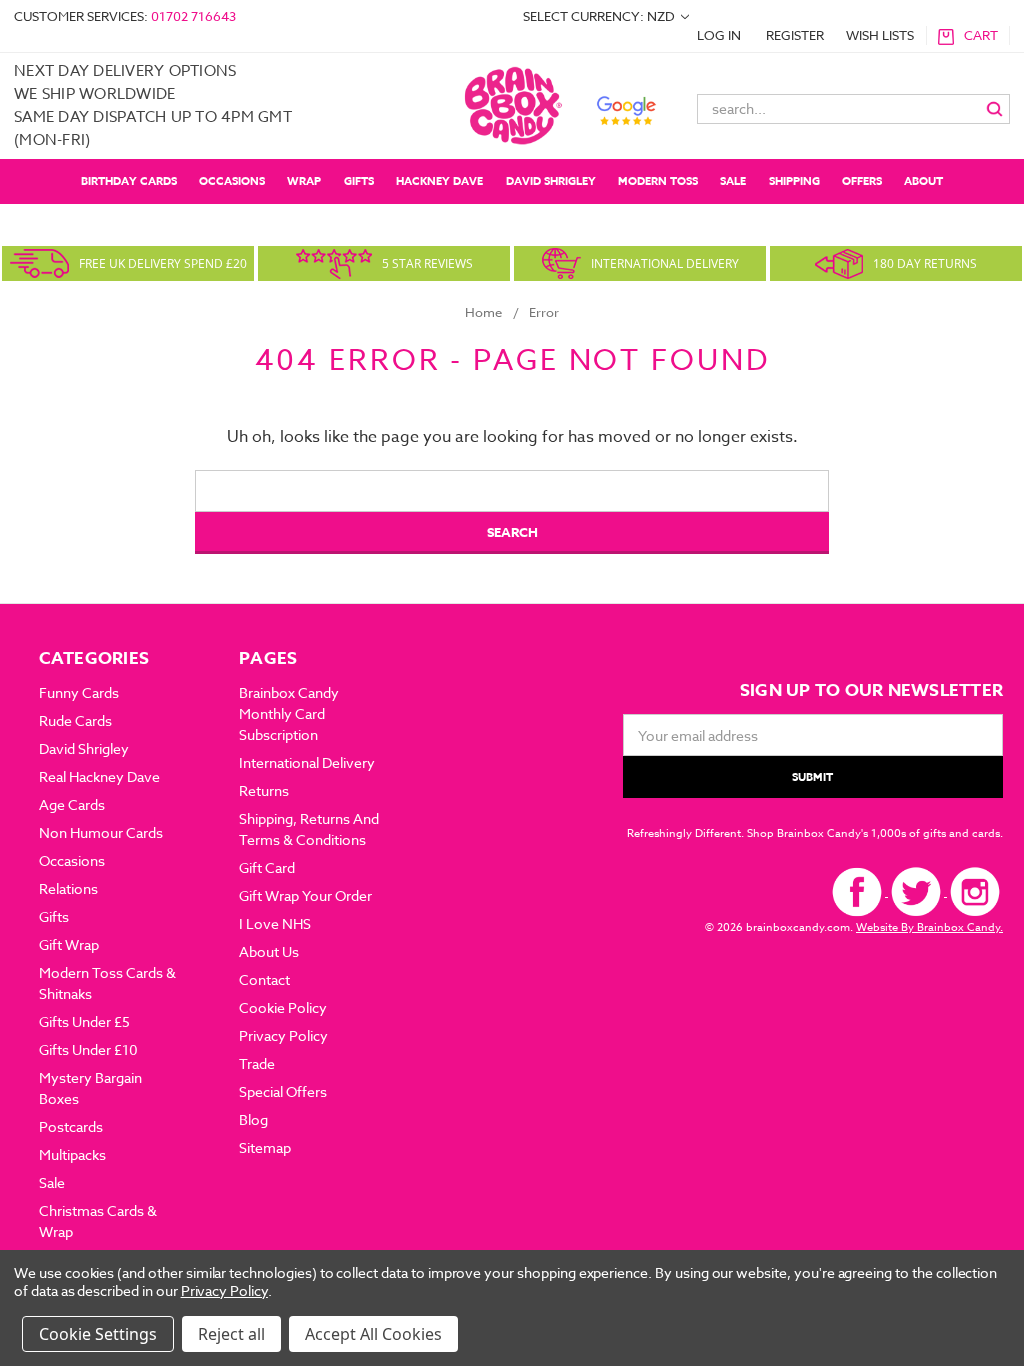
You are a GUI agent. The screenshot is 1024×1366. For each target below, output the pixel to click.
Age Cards (72, 804)
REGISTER (795, 35)
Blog (253, 1119)
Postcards (71, 1126)
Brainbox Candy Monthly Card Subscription (289, 713)
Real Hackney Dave (99, 776)
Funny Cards (79, 692)
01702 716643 (193, 16)
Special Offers (283, 1091)
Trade (257, 1063)
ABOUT (923, 180)
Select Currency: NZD (600, 16)
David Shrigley (551, 180)
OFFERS (862, 180)
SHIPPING (794, 180)
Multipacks (72, 1154)
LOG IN (719, 35)
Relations (68, 888)
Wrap (304, 180)
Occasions (232, 180)
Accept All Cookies (373, 1334)
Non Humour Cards (101, 832)
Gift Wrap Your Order (305, 895)
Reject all (231, 1334)
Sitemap (265, 1147)
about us (269, 951)
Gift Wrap (69, 944)
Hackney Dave (439, 180)
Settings (126, 1334)
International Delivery (307, 762)
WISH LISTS (880, 35)
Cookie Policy (283, 1007)
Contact (264, 979)
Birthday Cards (129, 180)
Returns (264, 790)
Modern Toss (658, 180)
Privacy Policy (283, 1035)
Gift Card (267, 867)
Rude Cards (75, 720)
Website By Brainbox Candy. (929, 927)
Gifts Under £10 (88, 1049)
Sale (733, 180)
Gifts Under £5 (84, 1021)
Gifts (359, 180)
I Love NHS (275, 923)
